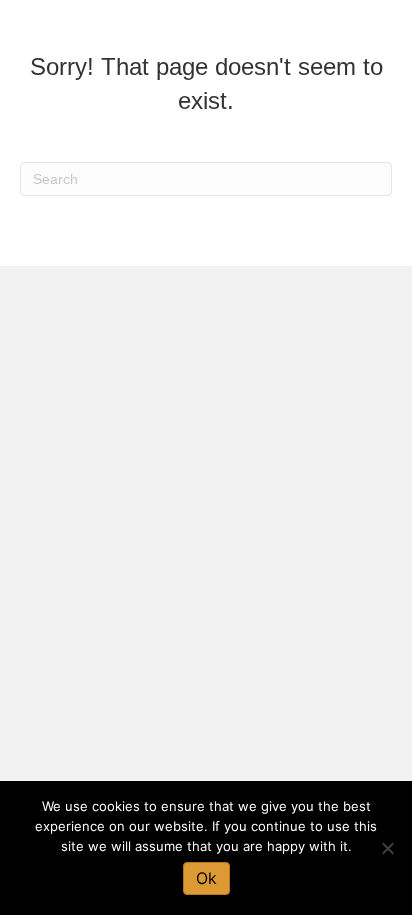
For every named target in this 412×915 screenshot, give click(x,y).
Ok (206, 878)
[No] (387, 848)
